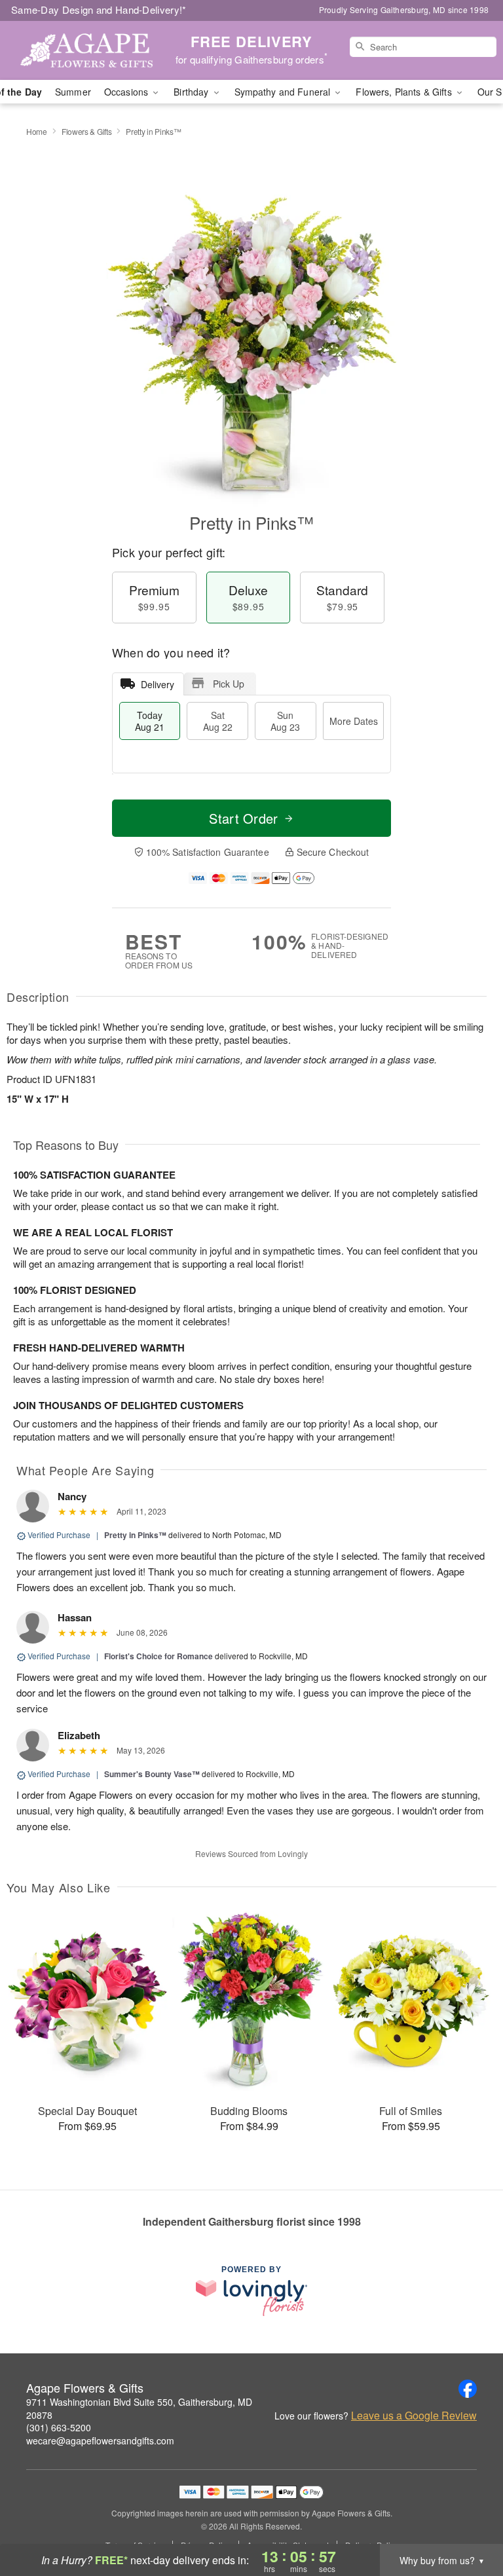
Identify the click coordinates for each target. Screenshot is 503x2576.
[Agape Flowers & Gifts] (86, 50)
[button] (469, 2520)
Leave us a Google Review (414, 2416)
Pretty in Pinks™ (135, 1535)
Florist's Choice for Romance (158, 1656)
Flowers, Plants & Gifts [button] (405, 92)
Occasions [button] (127, 92)
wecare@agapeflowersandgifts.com (100, 2440)
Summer (73, 92)
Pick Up (229, 684)
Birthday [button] (192, 92)
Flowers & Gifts (87, 131)
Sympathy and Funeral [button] (284, 92)
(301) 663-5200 (59, 2427)
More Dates (354, 721)
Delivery (158, 684)
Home (37, 131)
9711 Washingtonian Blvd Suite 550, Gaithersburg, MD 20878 (139, 2408)
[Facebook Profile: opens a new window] (468, 2389)
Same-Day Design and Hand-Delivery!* (99, 9)
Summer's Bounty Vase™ (152, 1774)
